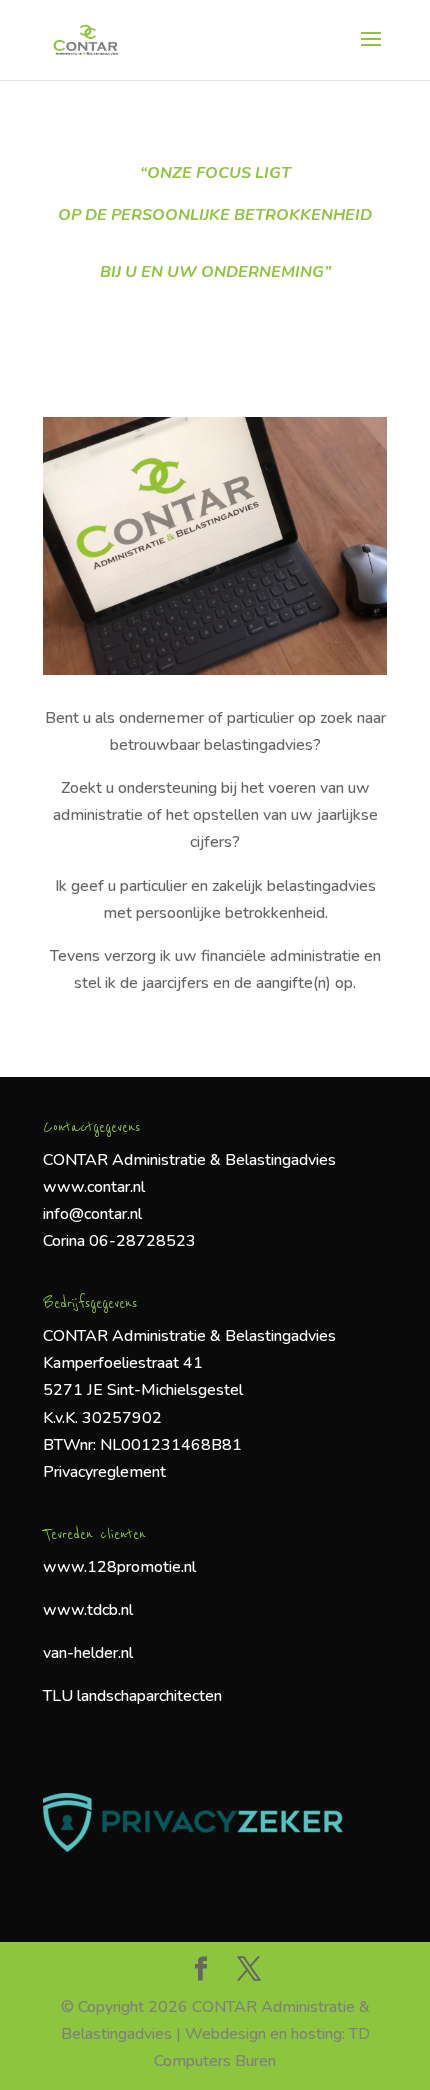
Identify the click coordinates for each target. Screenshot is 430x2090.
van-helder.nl (88, 1653)
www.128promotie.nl (119, 1567)
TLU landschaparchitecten (134, 1696)
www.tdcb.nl (88, 1610)
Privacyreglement (104, 1472)
